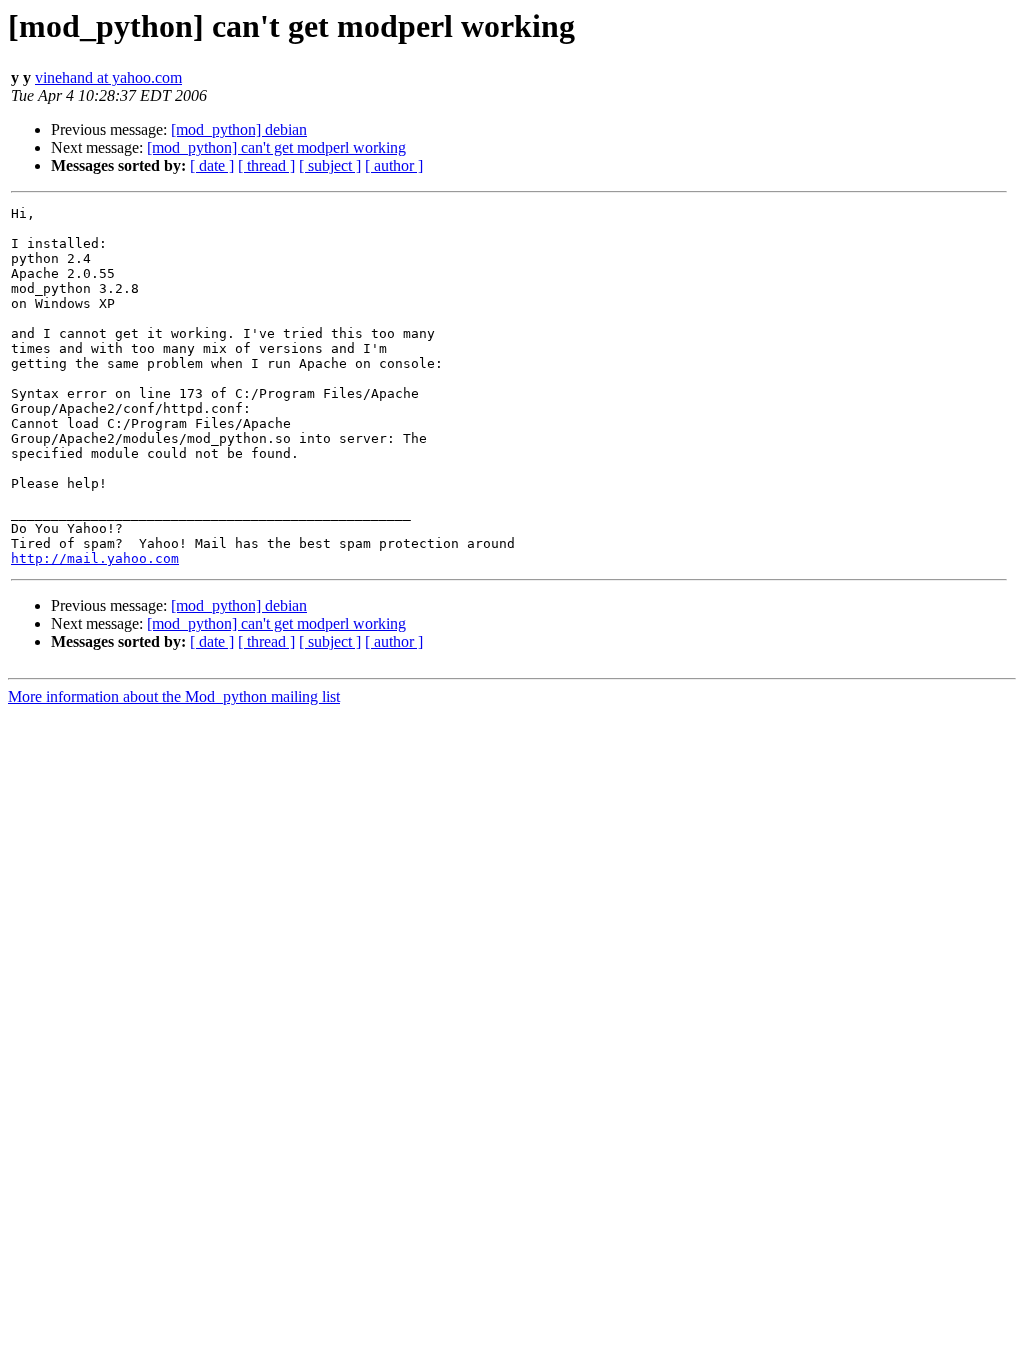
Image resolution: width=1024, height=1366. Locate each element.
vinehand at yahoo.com (108, 77)
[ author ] (394, 165)
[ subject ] (330, 165)
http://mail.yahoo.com (95, 558)
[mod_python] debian (239, 129)
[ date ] (212, 165)
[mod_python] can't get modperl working (276, 147)
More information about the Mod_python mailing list (174, 696)
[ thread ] (266, 165)
